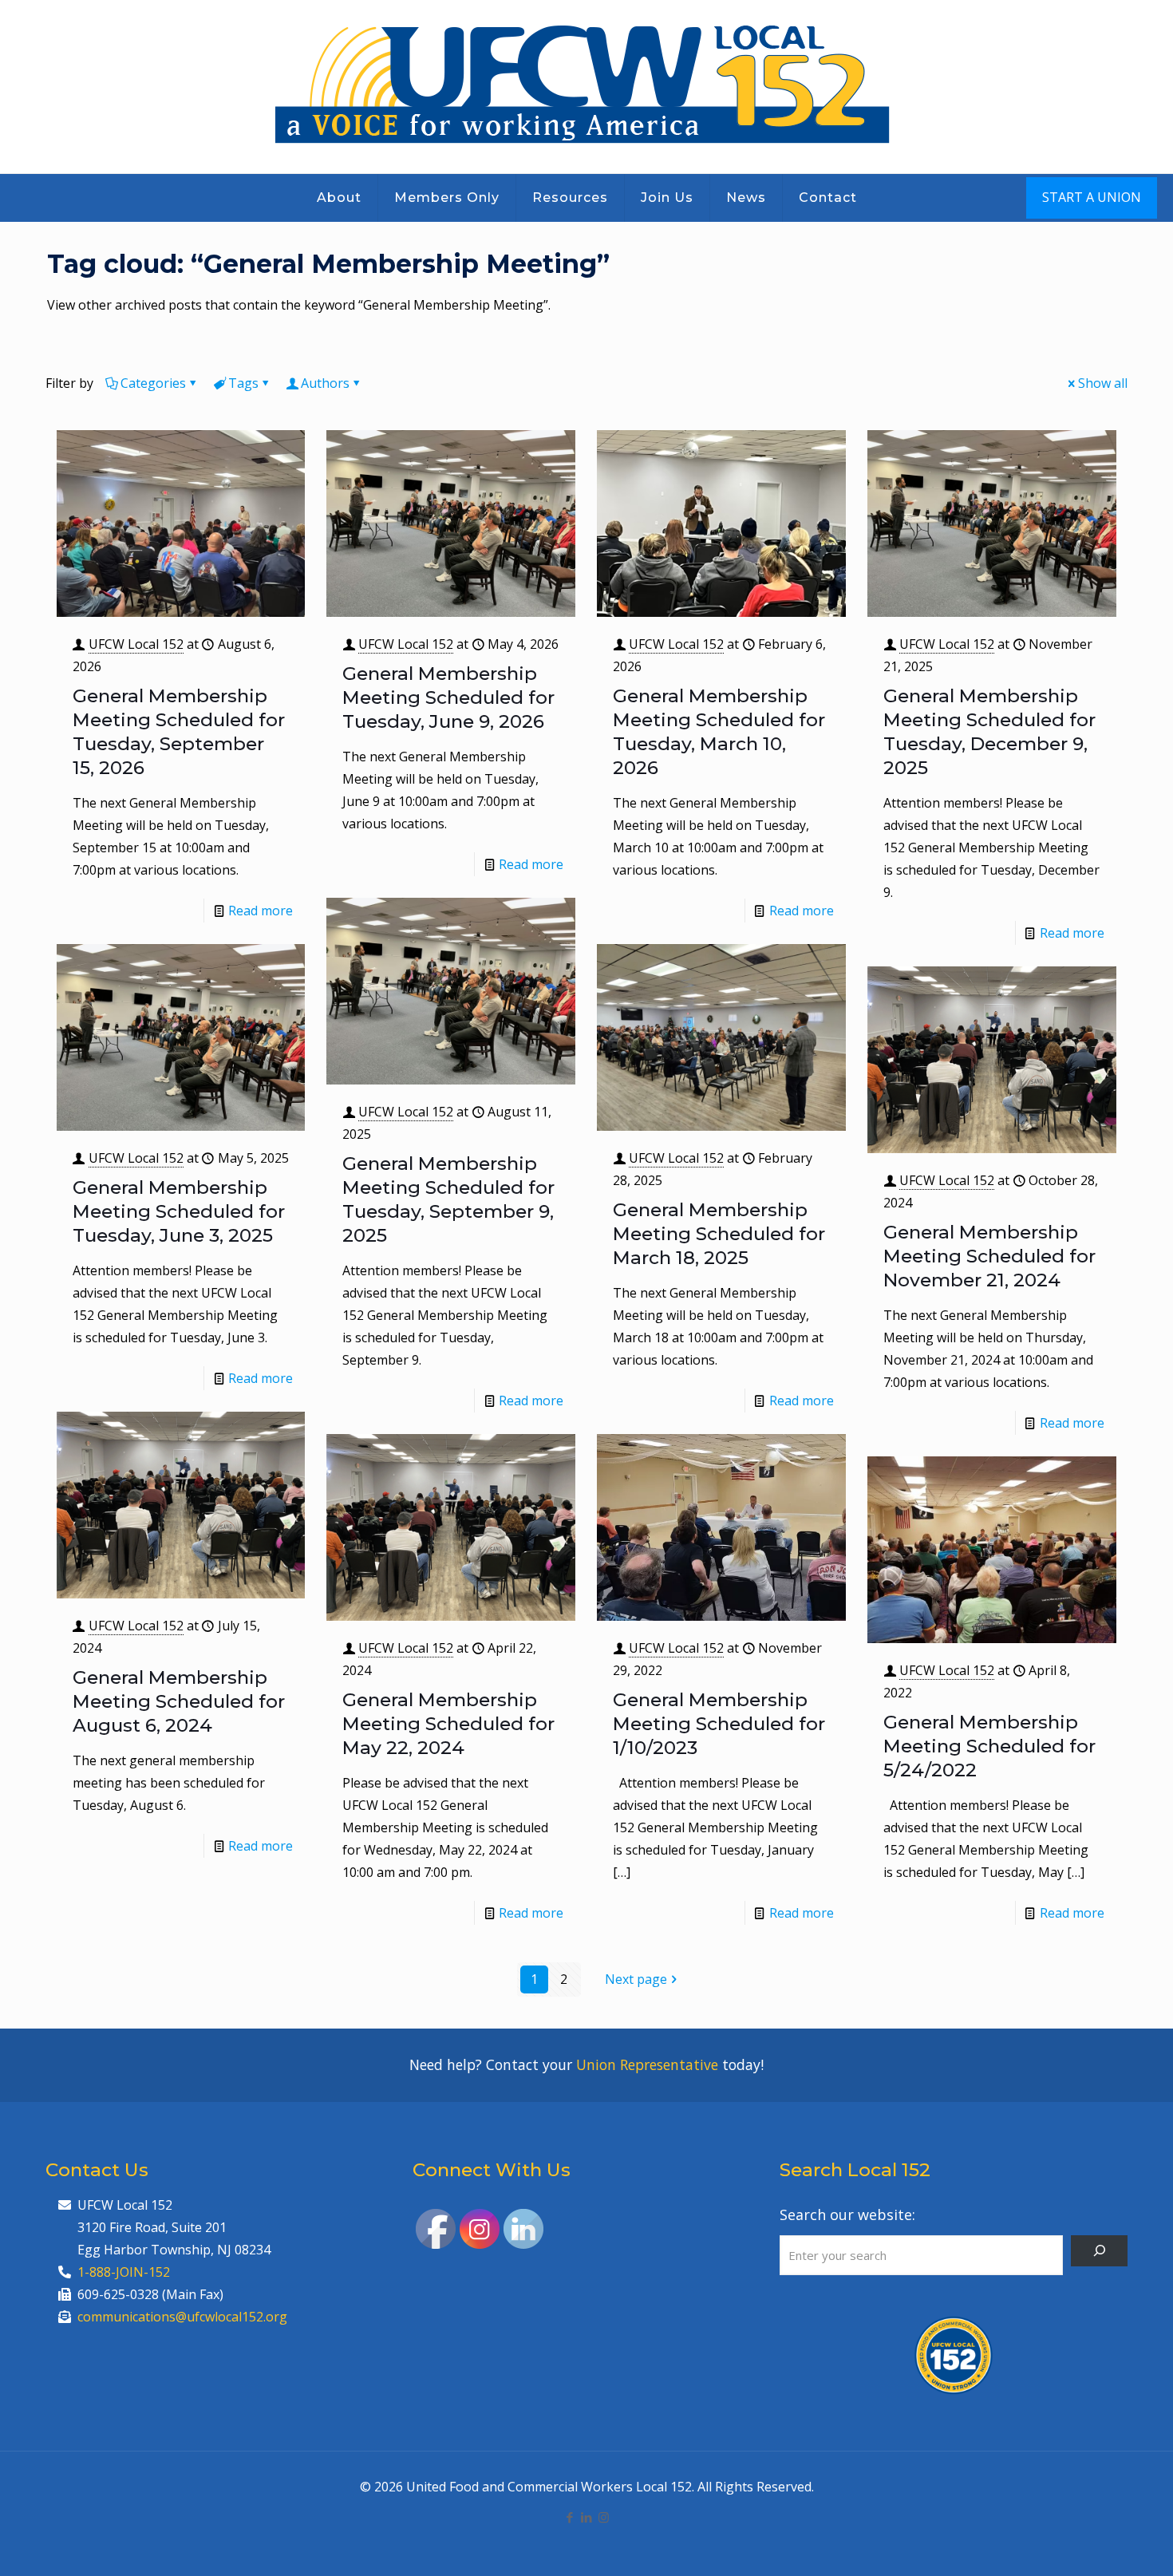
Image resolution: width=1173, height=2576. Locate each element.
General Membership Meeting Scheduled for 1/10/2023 (719, 1724)
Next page (636, 1979)
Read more (261, 911)
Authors (325, 383)
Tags (243, 383)
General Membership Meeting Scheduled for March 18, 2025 (719, 1234)
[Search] (1099, 2251)
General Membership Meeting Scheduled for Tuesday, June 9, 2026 (448, 697)
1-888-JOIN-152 (124, 2272)
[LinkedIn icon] (587, 2517)
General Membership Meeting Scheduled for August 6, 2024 (179, 1701)
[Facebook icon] (570, 2517)
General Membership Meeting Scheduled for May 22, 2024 (448, 1724)
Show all (1103, 383)
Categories (153, 383)
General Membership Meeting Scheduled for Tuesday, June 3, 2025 (179, 1211)
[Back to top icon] (1096, 2543)
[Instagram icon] (604, 2517)
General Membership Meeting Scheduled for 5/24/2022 (989, 1746)
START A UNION (1092, 197)
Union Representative (647, 2064)
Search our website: (847, 2214)
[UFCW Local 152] (587, 87)
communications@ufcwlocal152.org (182, 2317)
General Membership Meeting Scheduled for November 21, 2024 (989, 1256)
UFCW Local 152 (136, 644)
